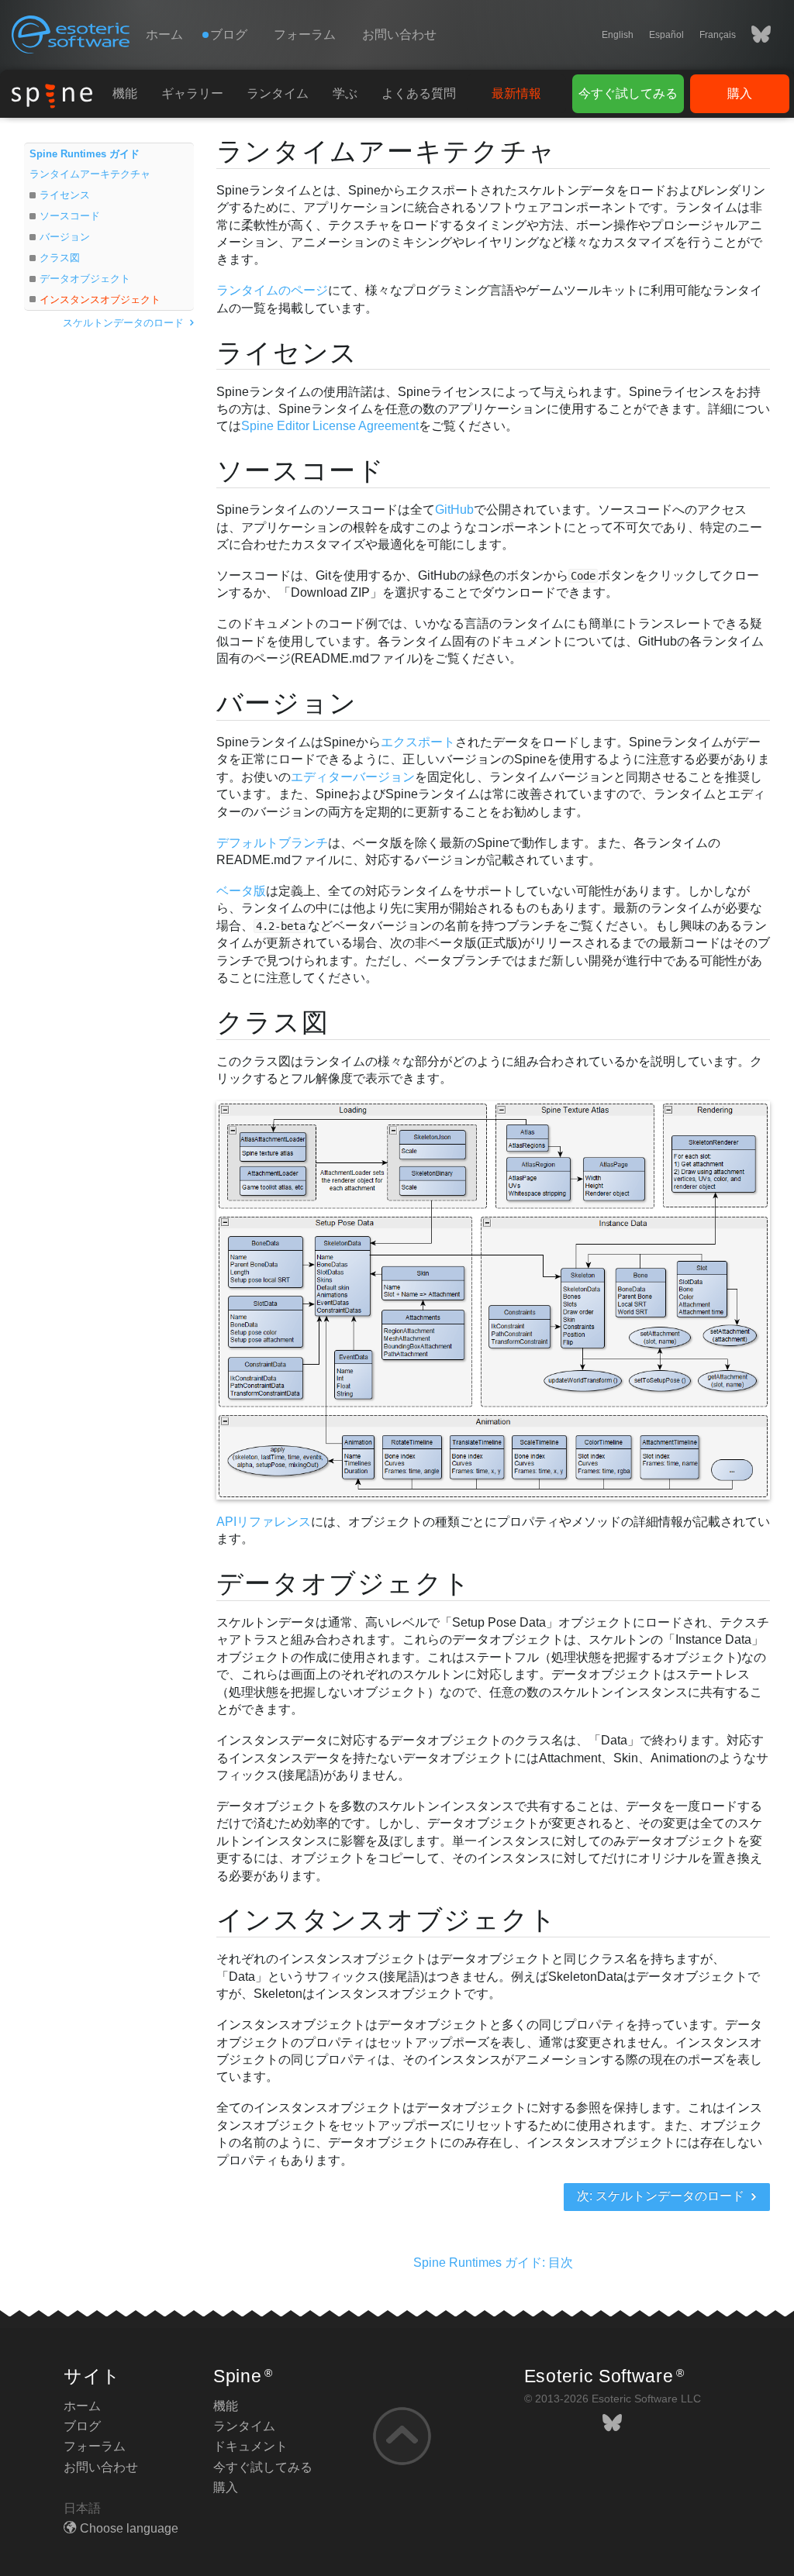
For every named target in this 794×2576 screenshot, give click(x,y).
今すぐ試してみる (628, 93)
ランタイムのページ (272, 290)
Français (718, 35)
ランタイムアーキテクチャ (90, 174)
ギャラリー (192, 93)
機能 (125, 93)
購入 (740, 93)
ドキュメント (250, 2446)
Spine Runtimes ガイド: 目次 (493, 2263)
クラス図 (60, 258)
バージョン (65, 237)
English (618, 35)
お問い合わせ (399, 34)
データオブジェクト (85, 279)
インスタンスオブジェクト (100, 300)
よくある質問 (419, 93)
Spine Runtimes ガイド (85, 154)
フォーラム (305, 34)
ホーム (164, 34)
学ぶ (345, 93)
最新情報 (516, 93)
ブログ (82, 2426)
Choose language (129, 2528)
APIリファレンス (264, 1522)
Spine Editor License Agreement (330, 426)
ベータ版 (241, 891)
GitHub (454, 510)
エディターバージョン (353, 777)
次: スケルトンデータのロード (662, 2196)
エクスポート (418, 742)
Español (666, 35)
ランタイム (278, 93)
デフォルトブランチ (272, 843)
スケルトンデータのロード (125, 323)
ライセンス (65, 195)
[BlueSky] (753, 35)
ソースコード (70, 216)
